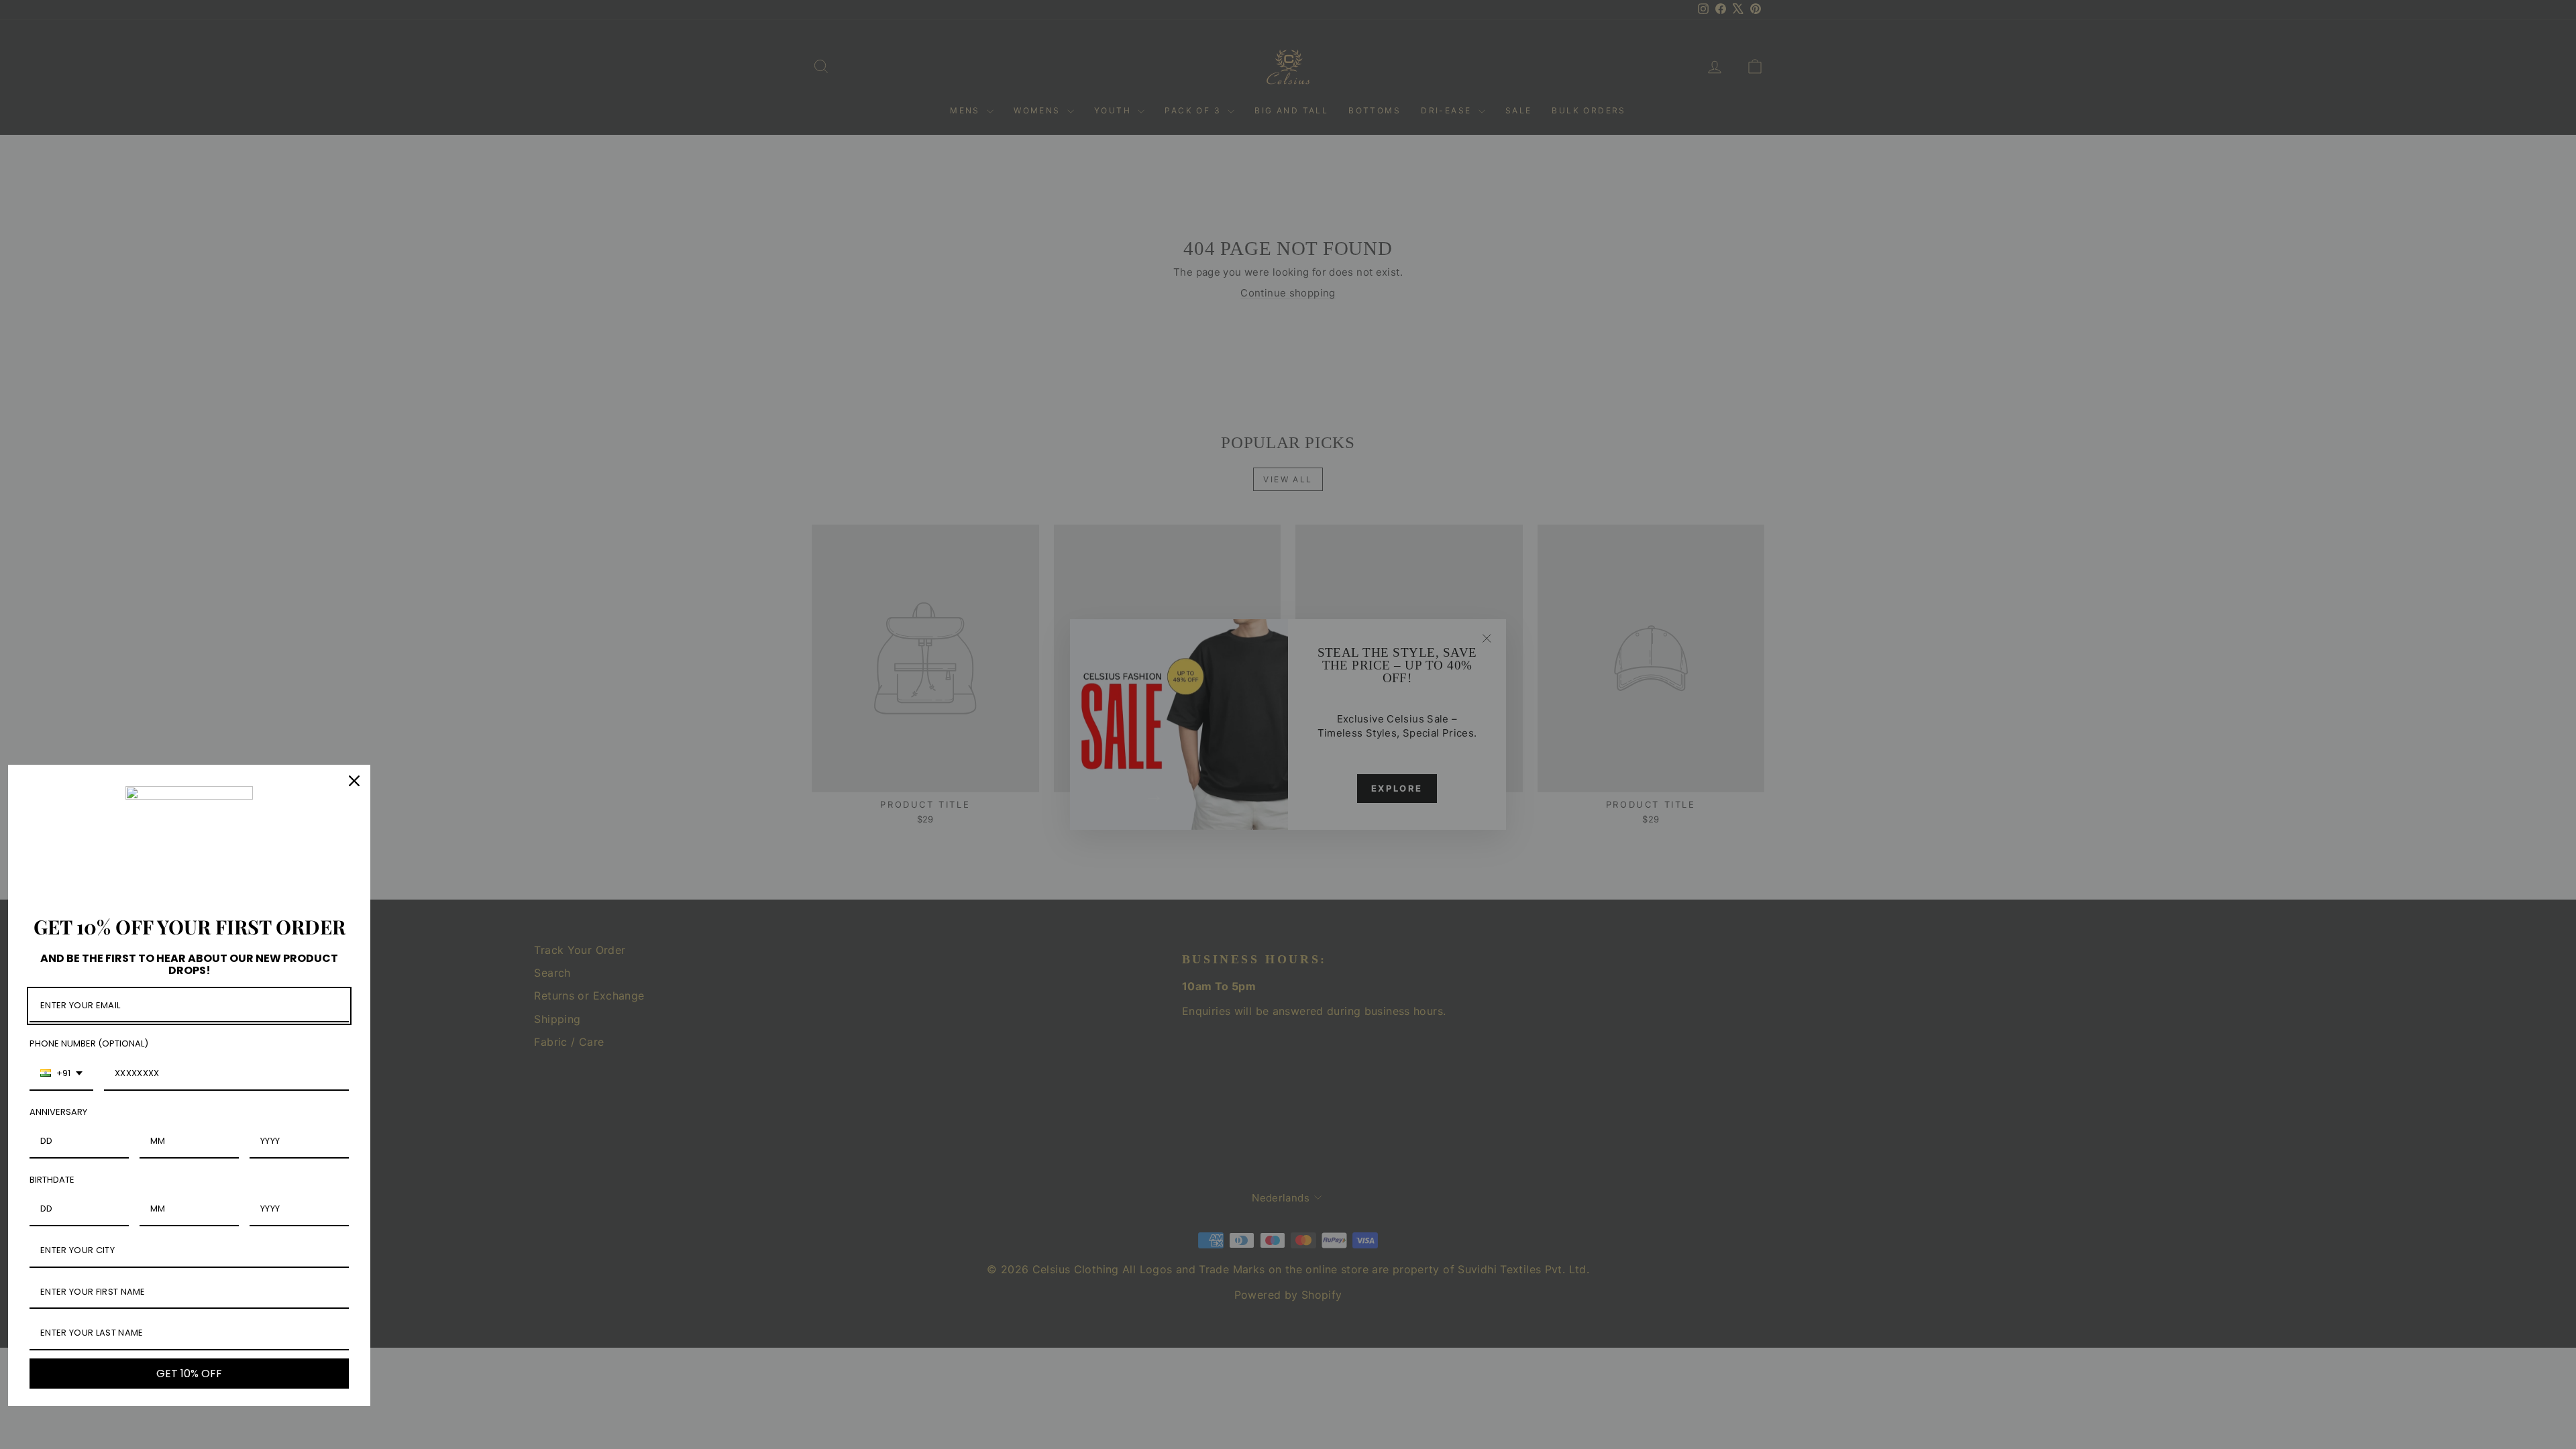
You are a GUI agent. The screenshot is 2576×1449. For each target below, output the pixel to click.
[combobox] (61, 1074)
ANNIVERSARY (58, 1112)
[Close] (354, 781)
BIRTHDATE (52, 1180)
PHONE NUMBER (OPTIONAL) (89, 1043)
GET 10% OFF (189, 1374)
